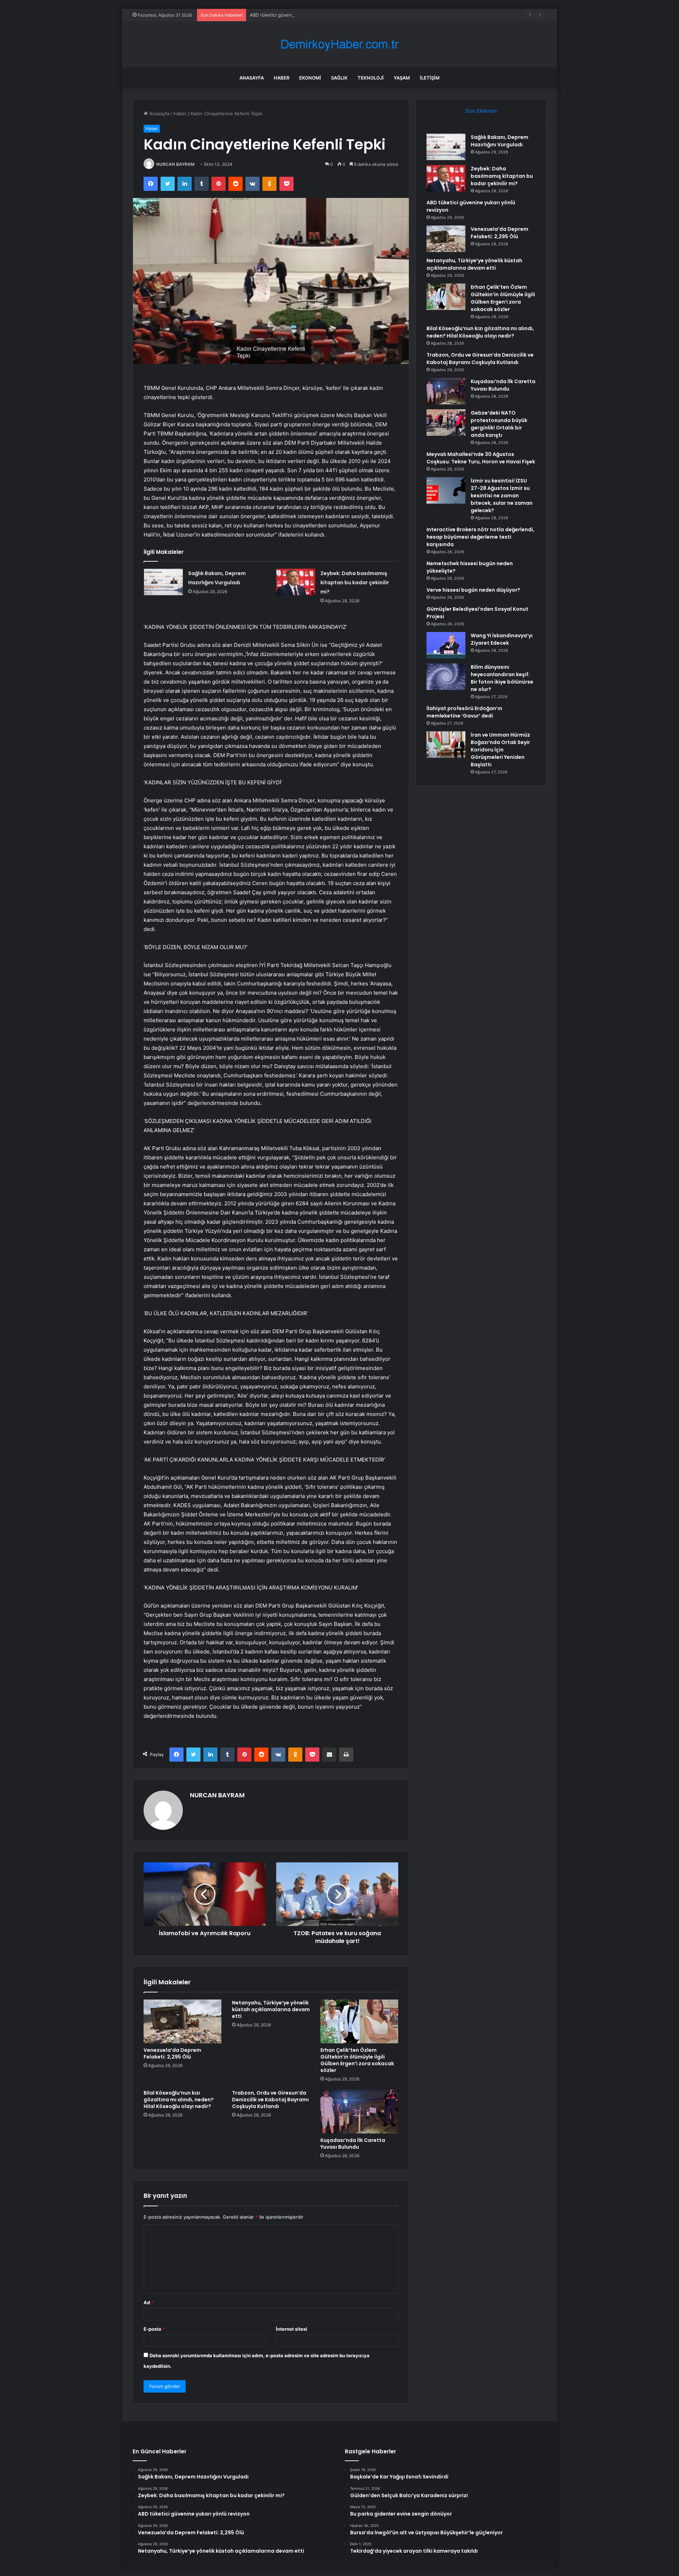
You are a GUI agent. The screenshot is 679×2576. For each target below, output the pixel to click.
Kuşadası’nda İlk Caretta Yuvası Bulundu (353, 2144)
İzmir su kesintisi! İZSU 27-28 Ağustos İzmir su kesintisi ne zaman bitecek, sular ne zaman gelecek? (502, 496)
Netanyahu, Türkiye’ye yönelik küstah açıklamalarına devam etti (271, 2009)
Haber (282, 78)
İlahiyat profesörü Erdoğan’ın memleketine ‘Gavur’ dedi (464, 712)
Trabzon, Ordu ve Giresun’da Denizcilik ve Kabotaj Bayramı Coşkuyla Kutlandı (270, 2100)
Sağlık (339, 78)
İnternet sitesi (292, 2329)
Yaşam (402, 78)
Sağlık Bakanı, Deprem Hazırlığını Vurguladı (500, 141)
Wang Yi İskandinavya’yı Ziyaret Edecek (502, 639)
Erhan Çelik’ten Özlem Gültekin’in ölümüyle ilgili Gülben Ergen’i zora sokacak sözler (357, 2060)
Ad (149, 2302)
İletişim (430, 78)
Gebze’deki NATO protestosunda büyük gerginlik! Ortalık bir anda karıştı (499, 424)
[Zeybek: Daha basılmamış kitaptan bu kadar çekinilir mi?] (296, 582)
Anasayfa (252, 78)
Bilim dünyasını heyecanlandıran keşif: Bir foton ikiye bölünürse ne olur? (502, 678)
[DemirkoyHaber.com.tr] (339, 44)
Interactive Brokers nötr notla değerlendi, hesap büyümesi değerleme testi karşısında (480, 537)
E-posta (154, 2329)
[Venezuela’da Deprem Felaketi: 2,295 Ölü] (182, 2021)
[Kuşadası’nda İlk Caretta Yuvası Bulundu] (359, 2112)
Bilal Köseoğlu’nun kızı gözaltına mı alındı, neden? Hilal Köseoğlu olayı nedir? (179, 2100)
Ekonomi (310, 78)
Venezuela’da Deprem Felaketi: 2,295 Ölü (172, 2053)
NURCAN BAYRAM (175, 164)
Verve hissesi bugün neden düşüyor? (473, 590)
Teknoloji (371, 78)
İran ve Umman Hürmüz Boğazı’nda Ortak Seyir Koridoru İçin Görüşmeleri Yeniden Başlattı (500, 750)
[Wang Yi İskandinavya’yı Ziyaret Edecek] (446, 645)
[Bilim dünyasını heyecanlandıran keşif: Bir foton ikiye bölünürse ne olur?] (446, 677)
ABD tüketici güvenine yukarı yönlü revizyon (298, 15)
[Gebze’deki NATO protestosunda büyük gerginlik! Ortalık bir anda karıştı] (446, 423)
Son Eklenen (481, 111)
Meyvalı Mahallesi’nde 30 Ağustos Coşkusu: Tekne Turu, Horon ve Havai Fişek (481, 458)
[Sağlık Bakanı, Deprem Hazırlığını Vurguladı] (163, 582)
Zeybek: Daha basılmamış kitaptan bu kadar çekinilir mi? (355, 582)
